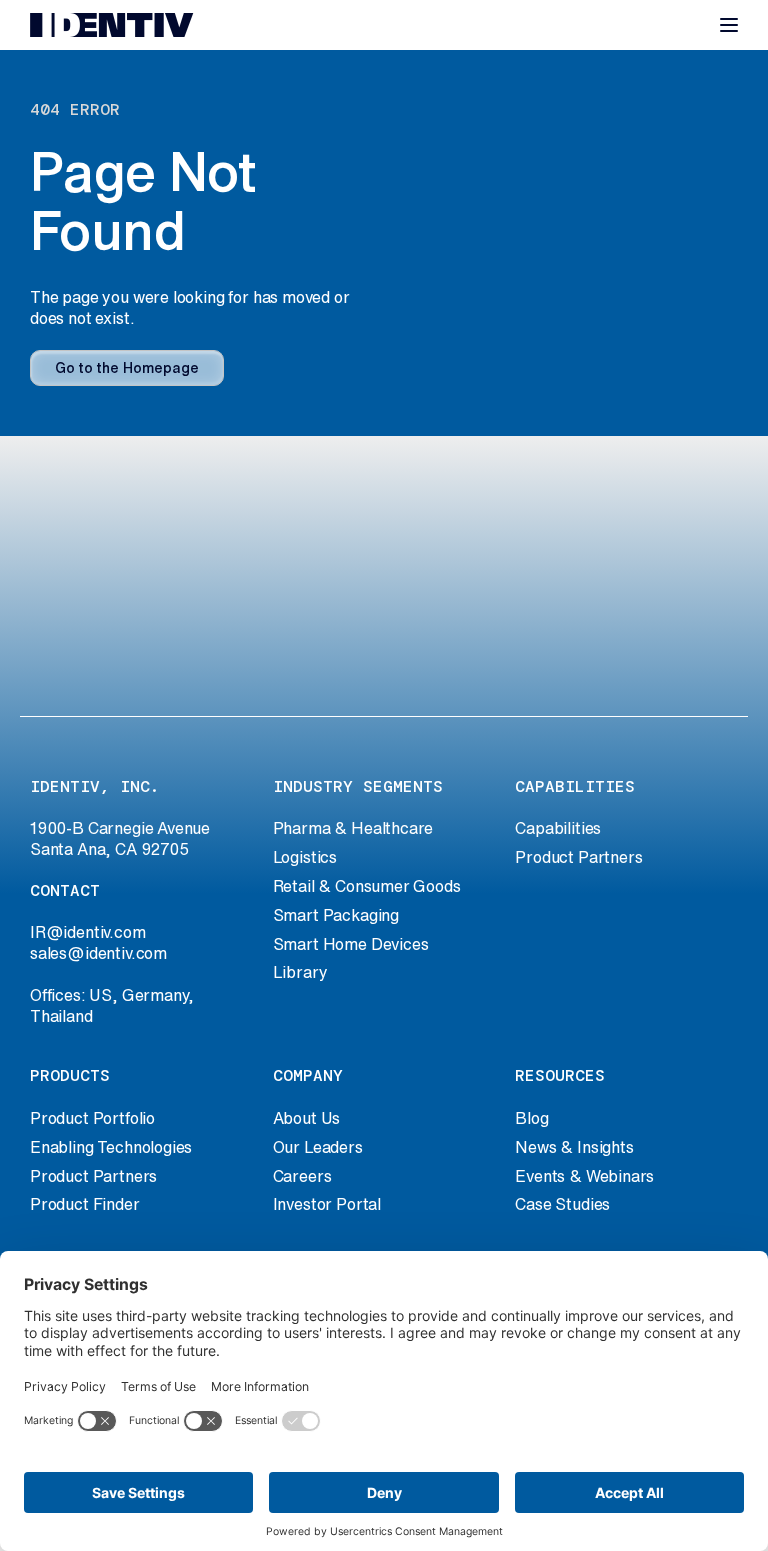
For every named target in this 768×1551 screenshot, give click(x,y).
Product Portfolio (92, 1118)
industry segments (358, 786)
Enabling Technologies (111, 1147)
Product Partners (578, 857)
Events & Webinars (584, 1176)
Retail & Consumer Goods (367, 886)
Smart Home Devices (351, 944)
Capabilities (558, 828)
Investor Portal (327, 1204)
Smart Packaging (336, 915)
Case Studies (562, 1204)
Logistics (305, 857)
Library (300, 972)
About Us (307, 1118)
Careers (302, 1176)
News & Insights (574, 1147)
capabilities (575, 786)
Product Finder (85, 1204)
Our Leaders (318, 1147)
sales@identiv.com (98, 953)
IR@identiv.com (88, 932)
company (308, 1075)
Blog (531, 1118)
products (70, 1075)
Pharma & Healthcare (353, 828)
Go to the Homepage (127, 368)
